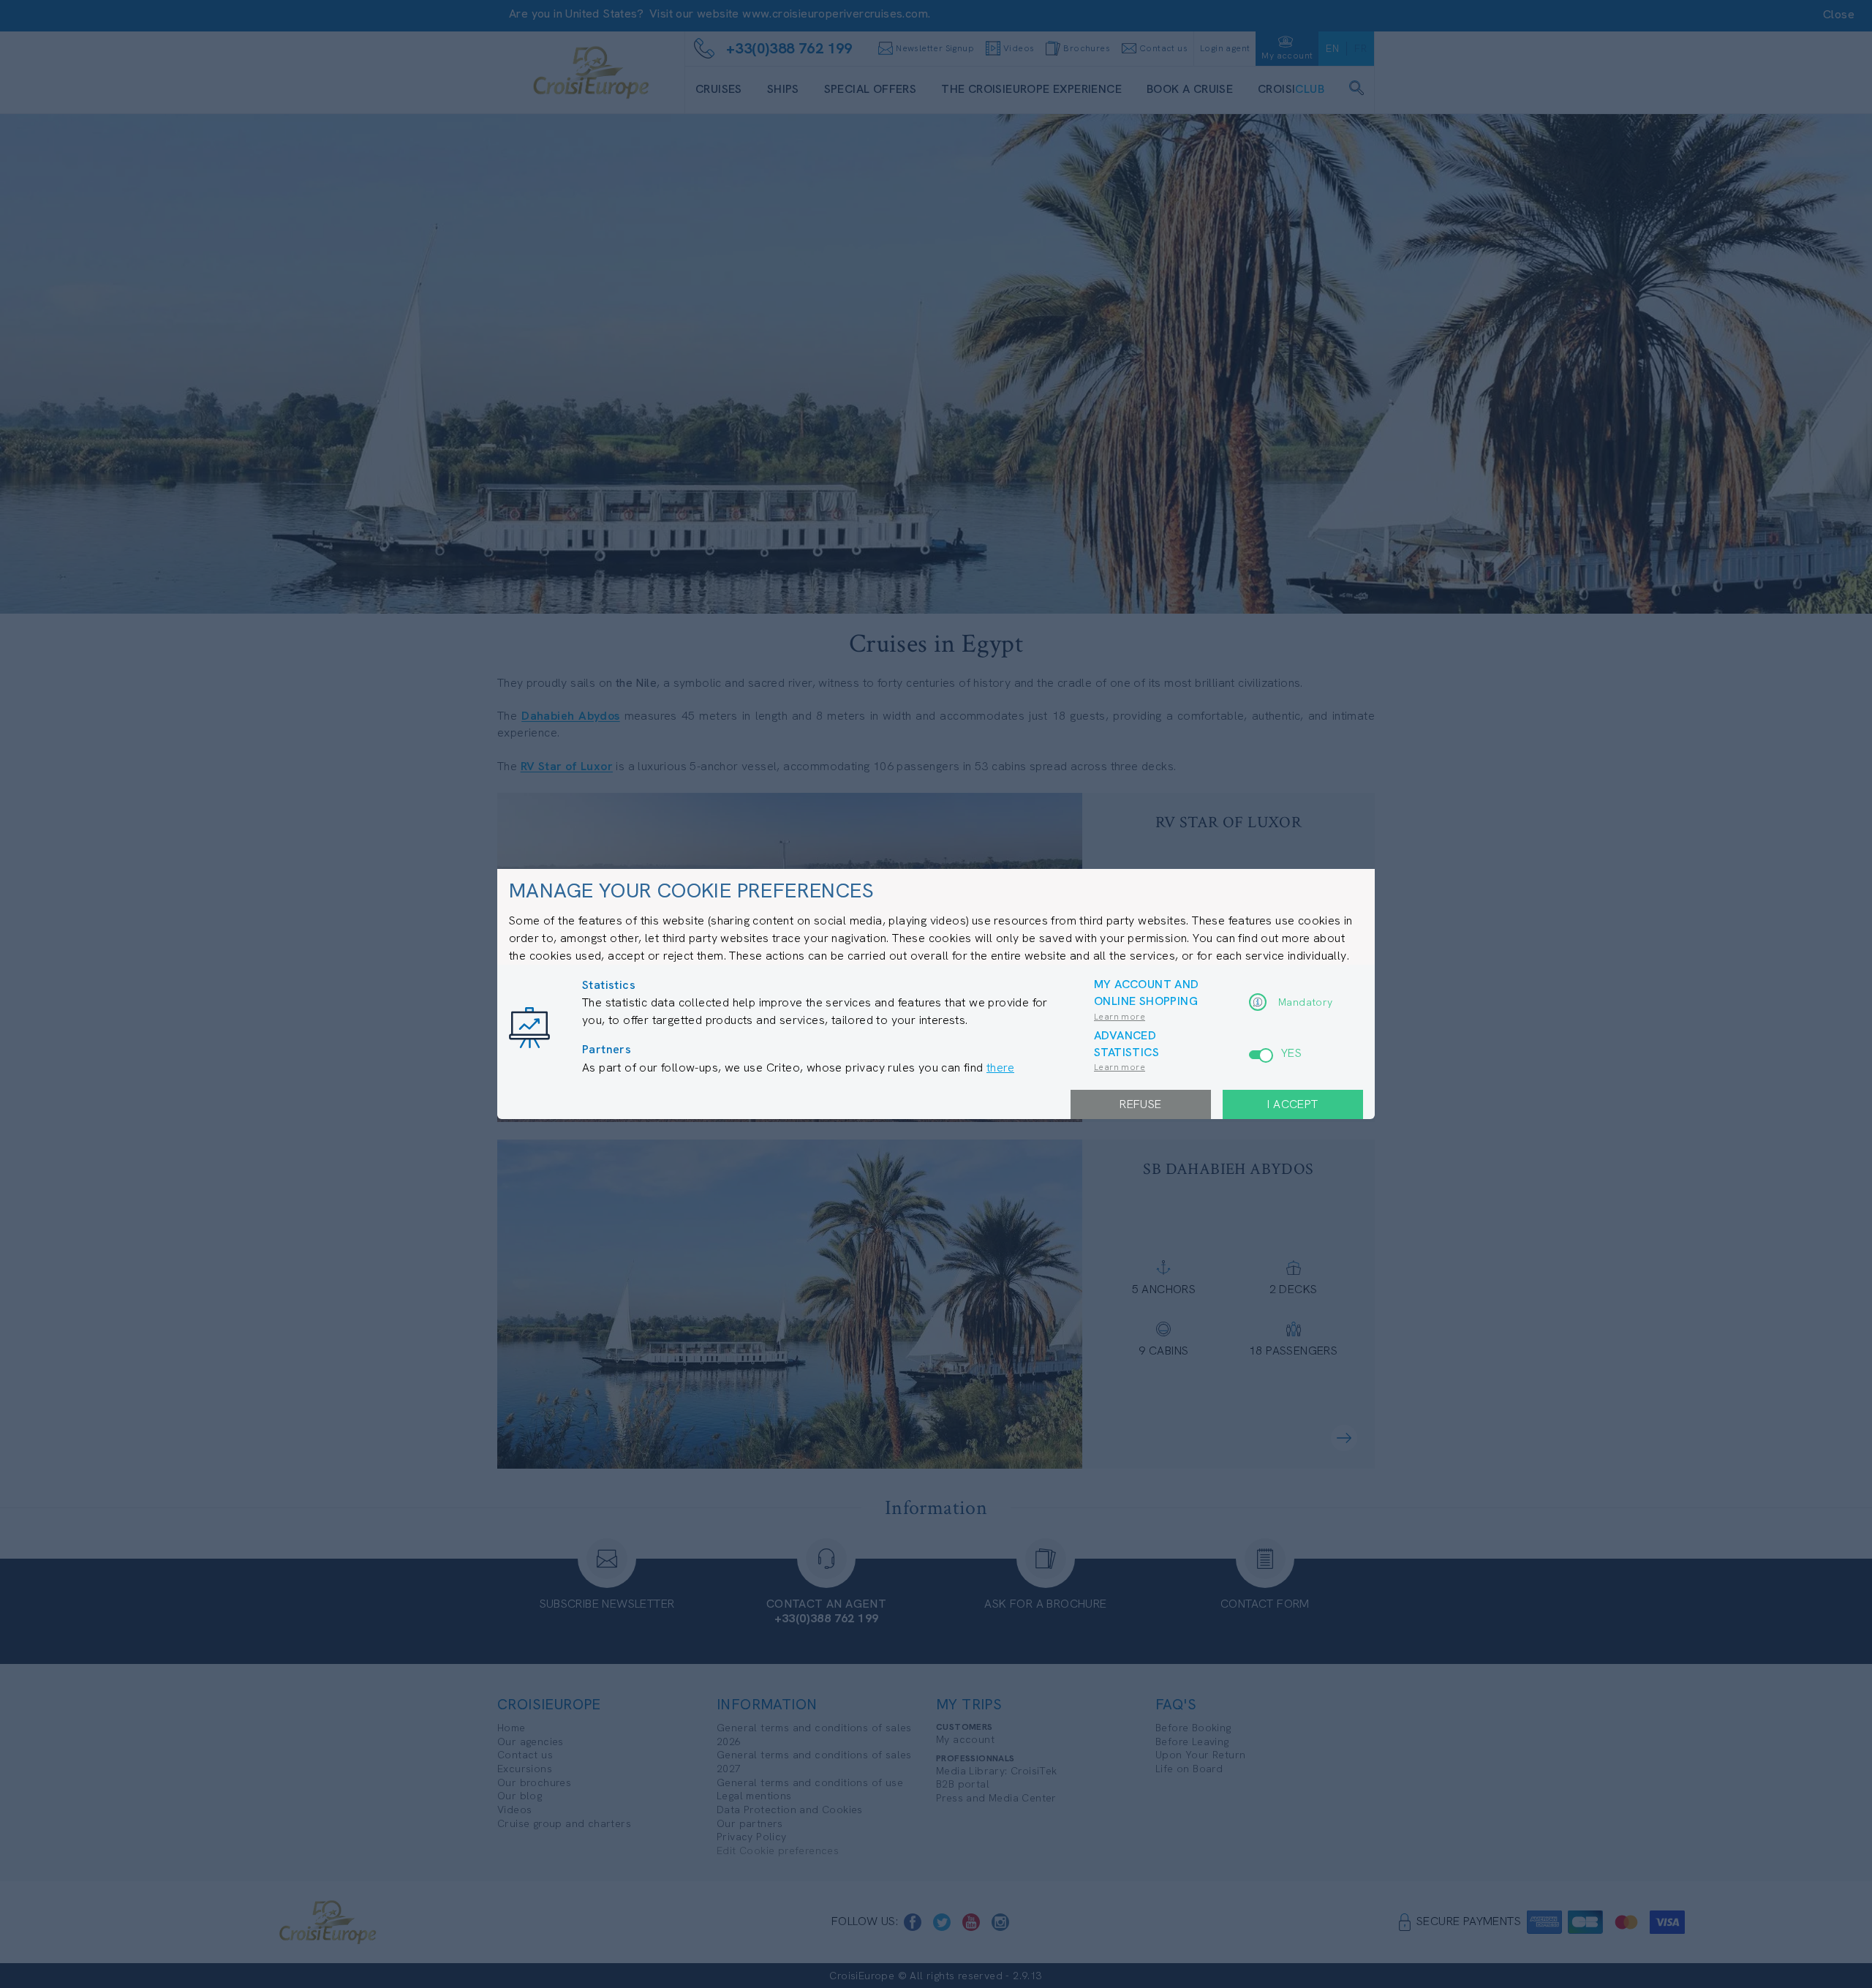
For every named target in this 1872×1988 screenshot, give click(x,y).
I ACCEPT (1292, 1104)
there (1000, 1068)
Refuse (1140, 1104)
